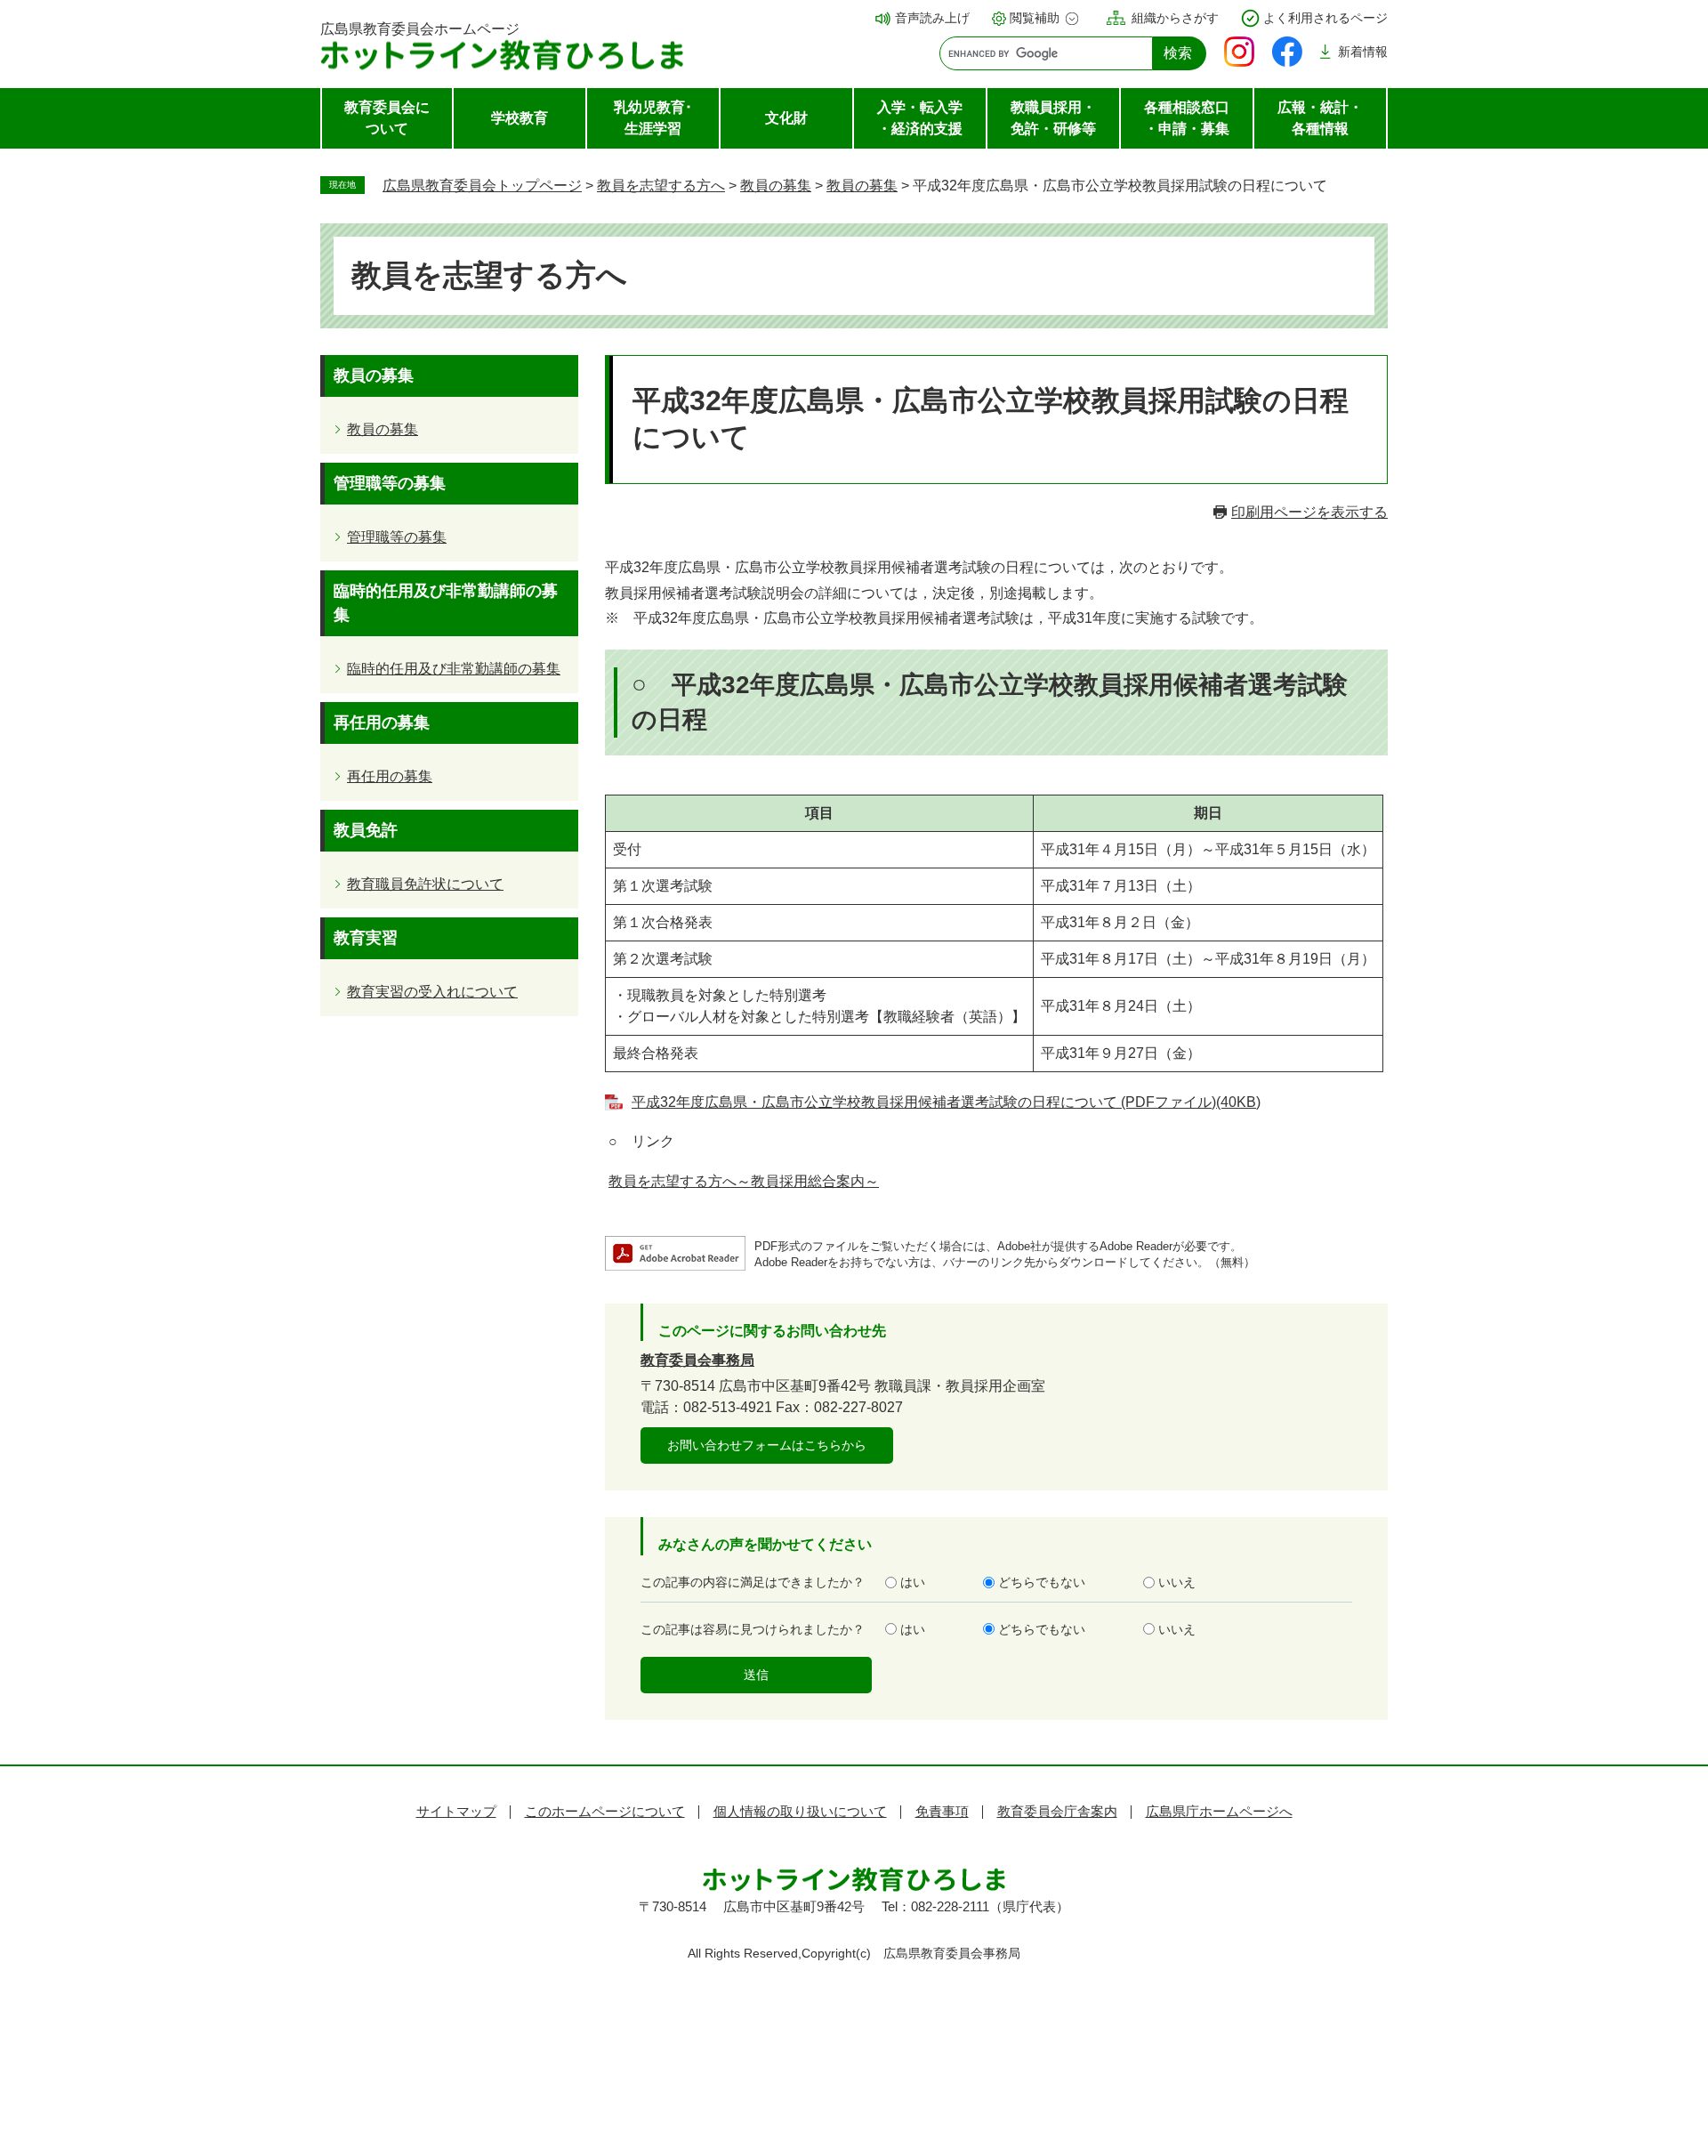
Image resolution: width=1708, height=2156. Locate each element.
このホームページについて (605, 1811)
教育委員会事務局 (697, 1360)
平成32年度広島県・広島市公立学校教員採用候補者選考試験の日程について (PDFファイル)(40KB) (946, 1102)
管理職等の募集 (397, 537)
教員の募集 (776, 186)
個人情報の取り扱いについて (800, 1811)
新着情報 (1363, 52)
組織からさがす (1175, 18)
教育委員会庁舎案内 (1057, 1811)
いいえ (1177, 1582)
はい (913, 1582)
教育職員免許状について (425, 884)
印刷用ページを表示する (1309, 512)
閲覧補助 (1035, 18)
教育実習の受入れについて (432, 992)
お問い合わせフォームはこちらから (767, 1445)
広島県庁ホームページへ (1219, 1811)
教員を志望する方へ (661, 186)
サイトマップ (456, 1811)
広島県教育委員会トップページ (482, 186)
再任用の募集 (390, 776)
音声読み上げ (932, 18)
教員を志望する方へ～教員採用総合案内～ (744, 1181)
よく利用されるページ (1325, 18)
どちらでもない (1042, 1582)
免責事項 (942, 1811)
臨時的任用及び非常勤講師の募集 (454, 669)
